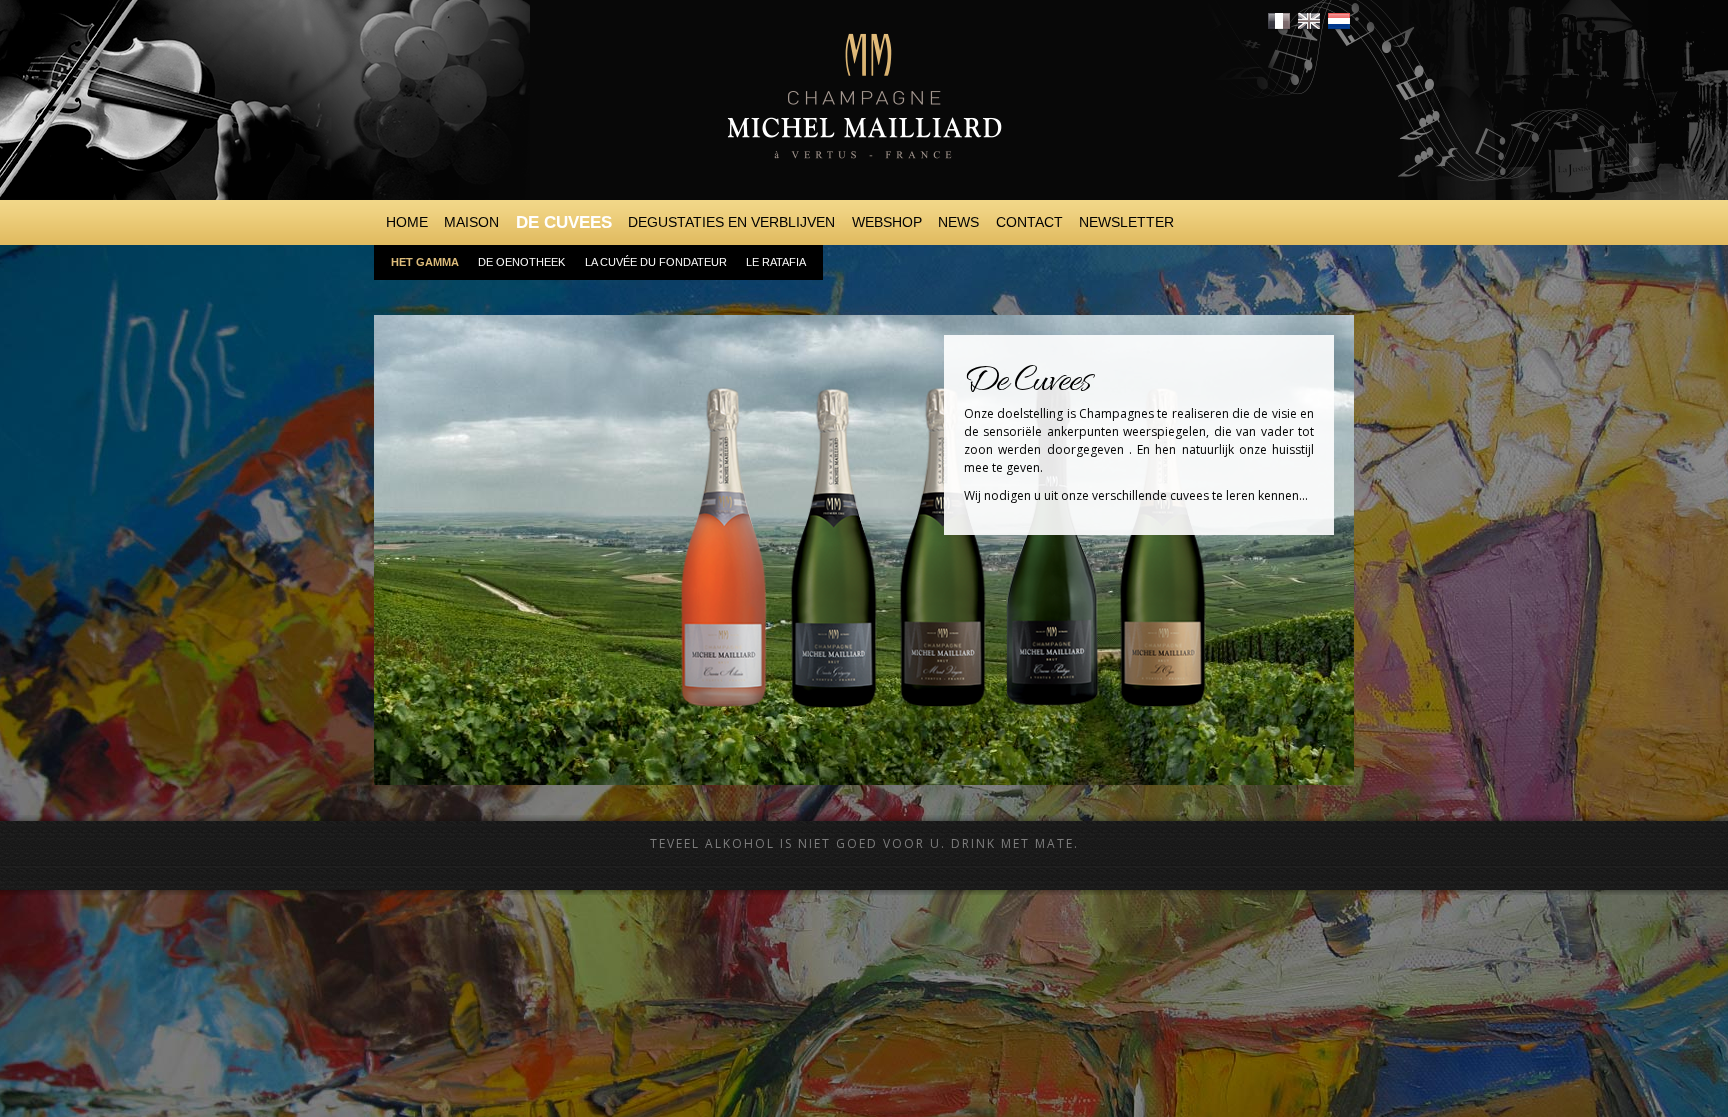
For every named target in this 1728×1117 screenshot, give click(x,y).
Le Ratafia (776, 262)
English (1309, 21)
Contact (1029, 222)
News (958, 222)
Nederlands (1339, 21)
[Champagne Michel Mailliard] (864, 180)
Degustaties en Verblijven (731, 222)
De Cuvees (564, 222)
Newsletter (1126, 222)
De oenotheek (521, 262)
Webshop (887, 222)
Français (1279, 21)
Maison (471, 222)
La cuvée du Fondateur (656, 262)
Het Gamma (425, 262)
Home (407, 222)
